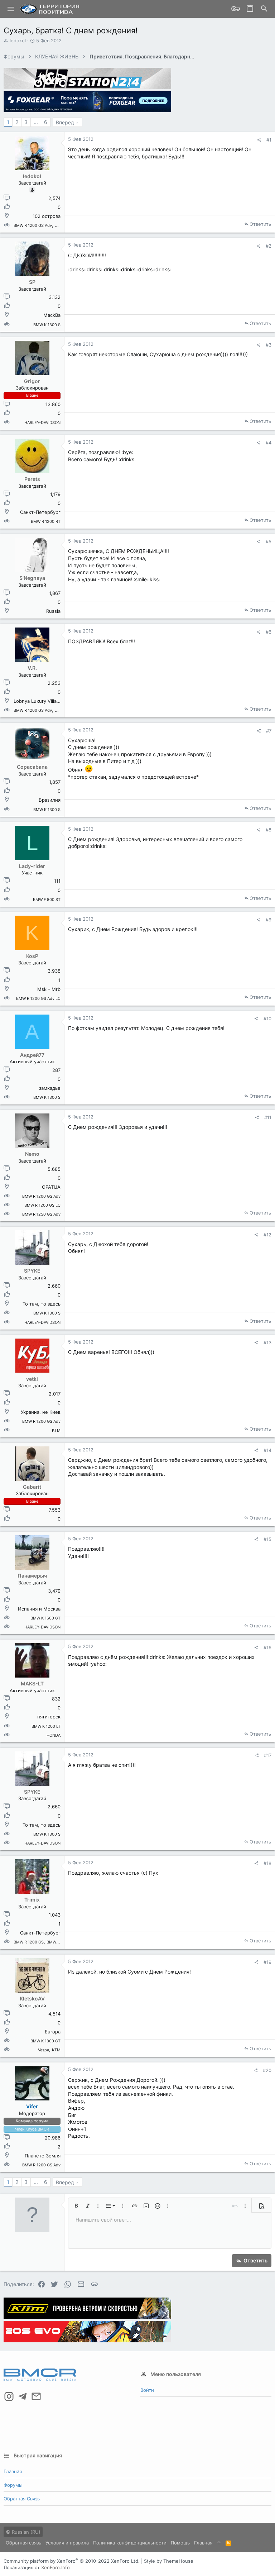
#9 (269, 920)
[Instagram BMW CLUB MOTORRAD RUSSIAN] (9, 2396)
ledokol (18, 40)
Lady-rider (32, 866)
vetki (32, 1379)
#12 (267, 1235)
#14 (267, 1450)
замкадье (50, 1088)
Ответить (260, 224)
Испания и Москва (39, 1609)
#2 (269, 246)
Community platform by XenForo (72, 2561)
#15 (267, 1539)
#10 (267, 1019)
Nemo (32, 1154)
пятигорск (49, 1717)
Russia (53, 611)
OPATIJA (51, 1187)
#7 (269, 731)
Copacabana (32, 767)
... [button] (36, 122)
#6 (269, 632)
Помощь (180, 2543)
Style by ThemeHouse (169, 2561)
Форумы (13, 2485)
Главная (13, 2471)
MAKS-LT (32, 1683)
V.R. (32, 668)
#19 (267, 1962)
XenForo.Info (56, 2567)
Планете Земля (43, 2156)
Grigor (32, 381)
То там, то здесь (42, 1304)
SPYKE (32, 1271)
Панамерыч (32, 1576)
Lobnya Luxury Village (38, 701)
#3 (269, 345)
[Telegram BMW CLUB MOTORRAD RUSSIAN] (23, 2396)
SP (32, 282)
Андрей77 (32, 1055)
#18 (267, 1863)
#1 (269, 140)
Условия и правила (67, 2543)
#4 (269, 443)
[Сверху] (219, 2543)
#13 (267, 1342)
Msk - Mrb (49, 989)
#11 (268, 1117)
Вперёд (65, 122)
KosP (32, 956)
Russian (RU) (25, 2532)
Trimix (32, 1900)
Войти (147, 2390)
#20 (267, 2070)
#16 (267, 1647)
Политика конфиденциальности (130, 2543)
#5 (269, 542)
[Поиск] (264, 9)
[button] (11, 9)
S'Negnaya (32, 578)
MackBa (52, 315)
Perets (32, 479)
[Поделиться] (259, 140)
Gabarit (32, 1487)
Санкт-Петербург (40, 512)
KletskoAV (32, 1998)
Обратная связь (22, 2499)
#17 (268, 1755)
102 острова (47, 216)
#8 (269, 830)
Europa (53, 2032)
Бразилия (50, 800)
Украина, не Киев (41, 1412)
